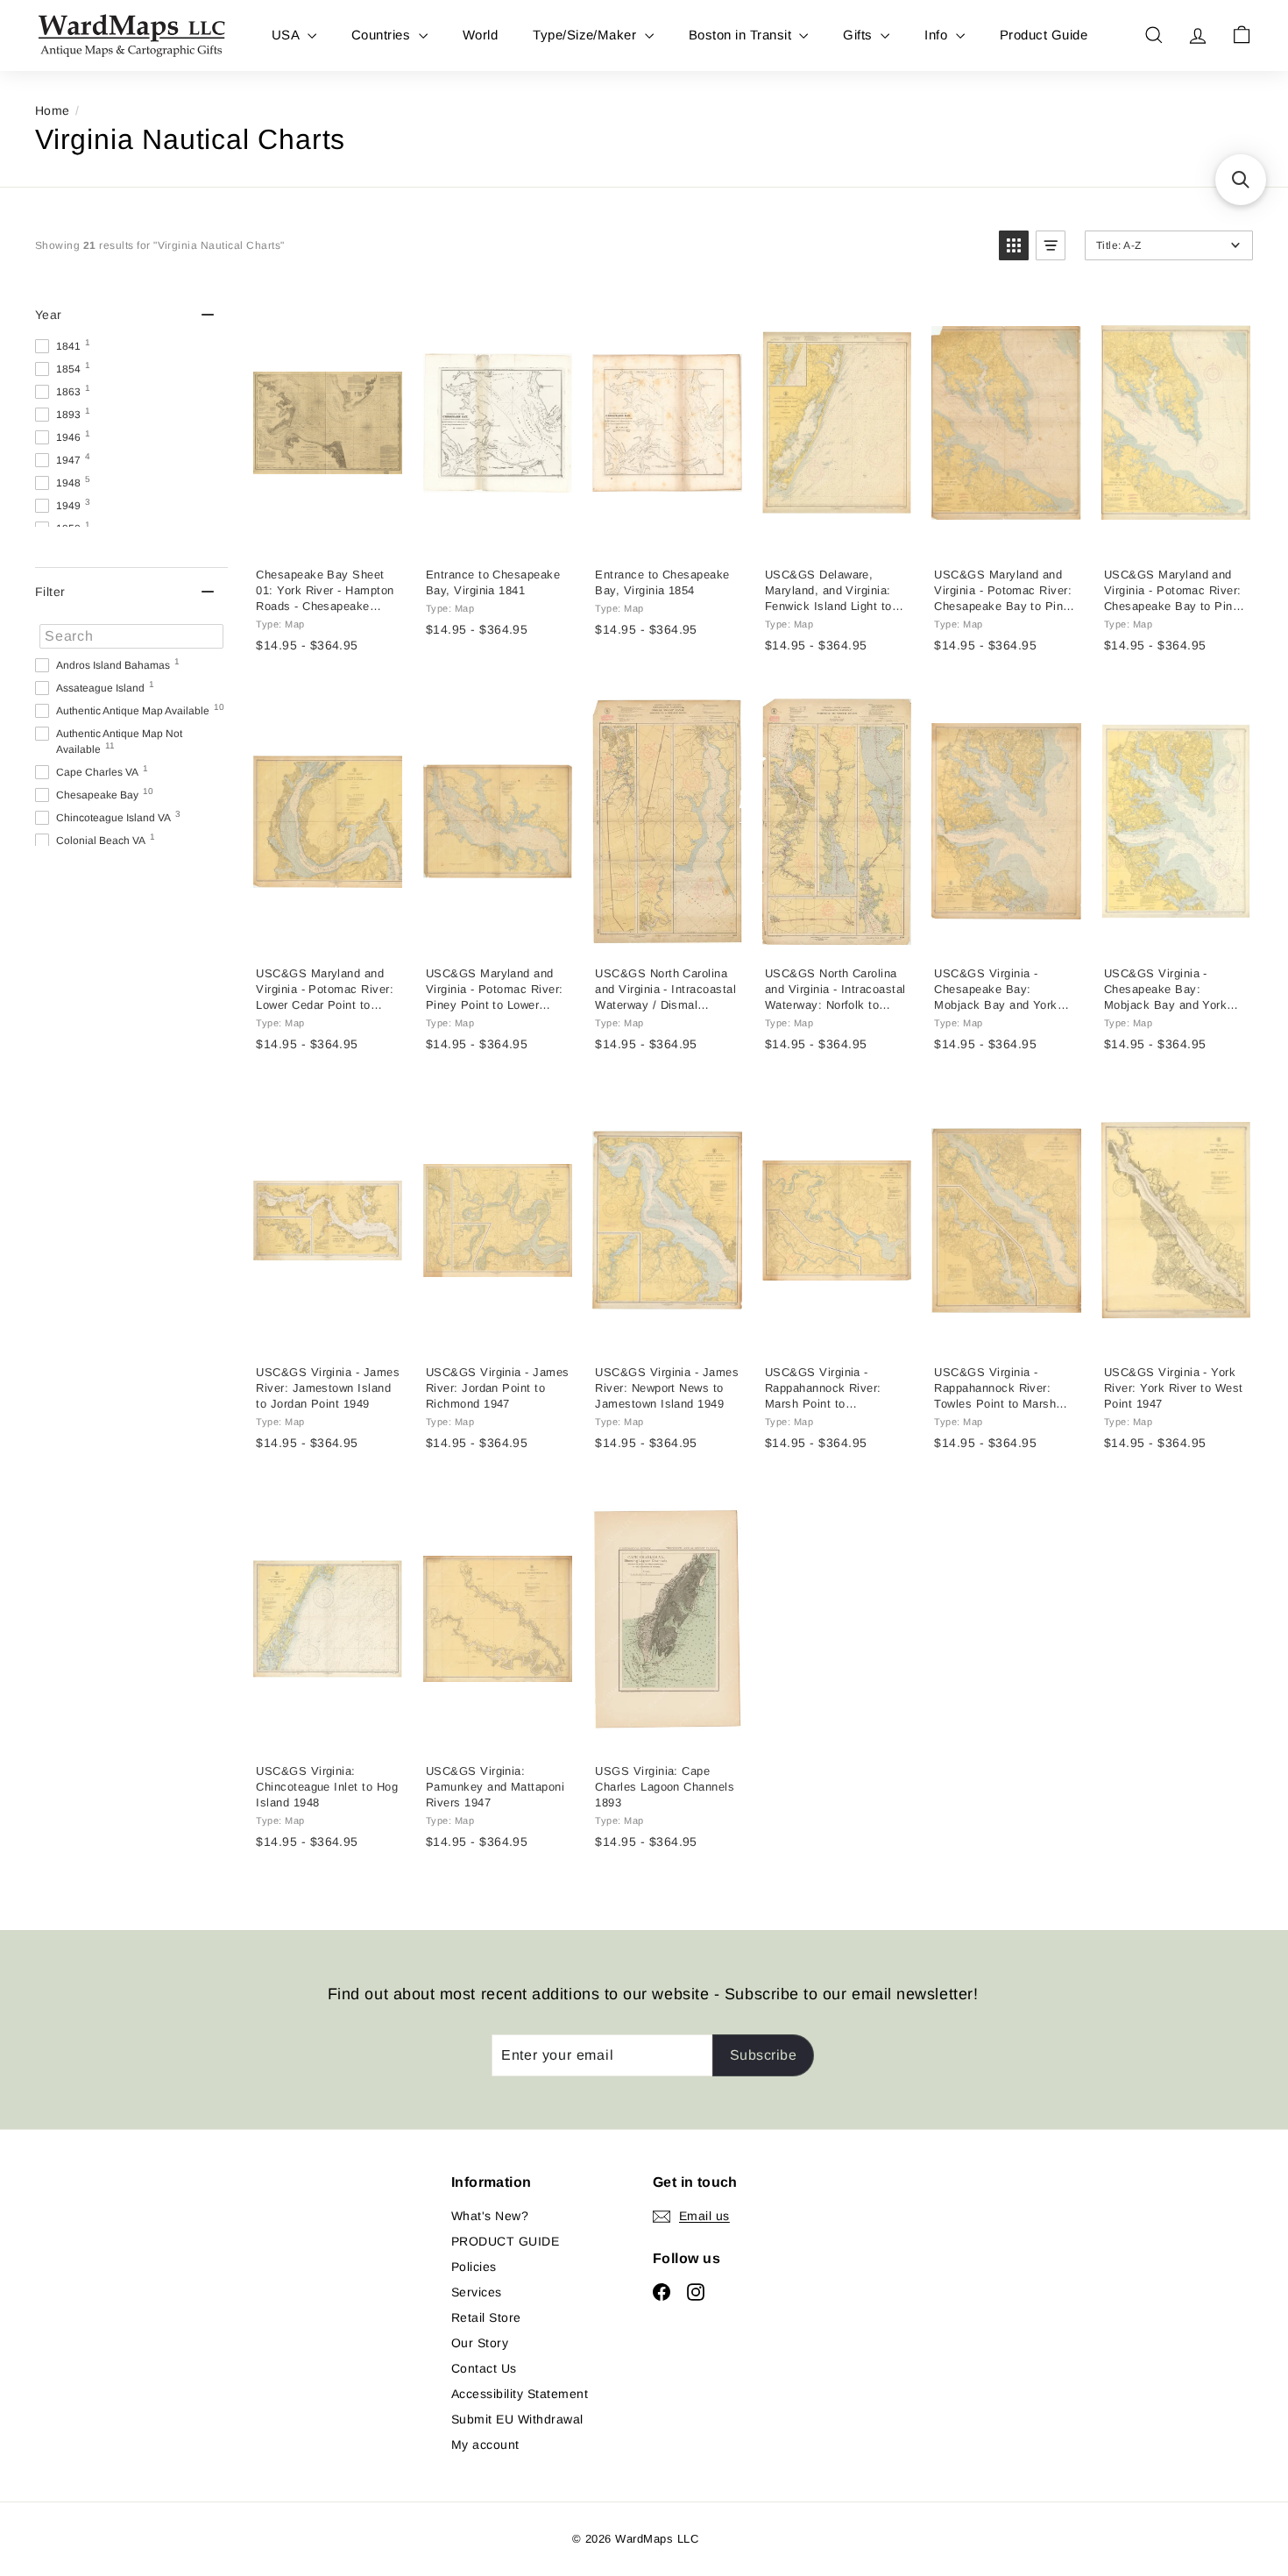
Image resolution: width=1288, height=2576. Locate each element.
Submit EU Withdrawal (517, 2419)
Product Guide (1044, 35)
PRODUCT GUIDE (505, 2241)
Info (938, 35)
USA (287, 35)
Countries (383, 35)
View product (327, 535)
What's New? (490, 2216)
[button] (1014, 245)
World (480, 35)
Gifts (860, 35)
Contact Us (484, 2368)
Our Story (480, 2343)
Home (53, 110)
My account (485, 2445)
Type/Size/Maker (587, 35)
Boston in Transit (742, 35)
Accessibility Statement (520, 2394)
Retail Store (486, 2317)
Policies (474, 2267)
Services (477, 2292)
